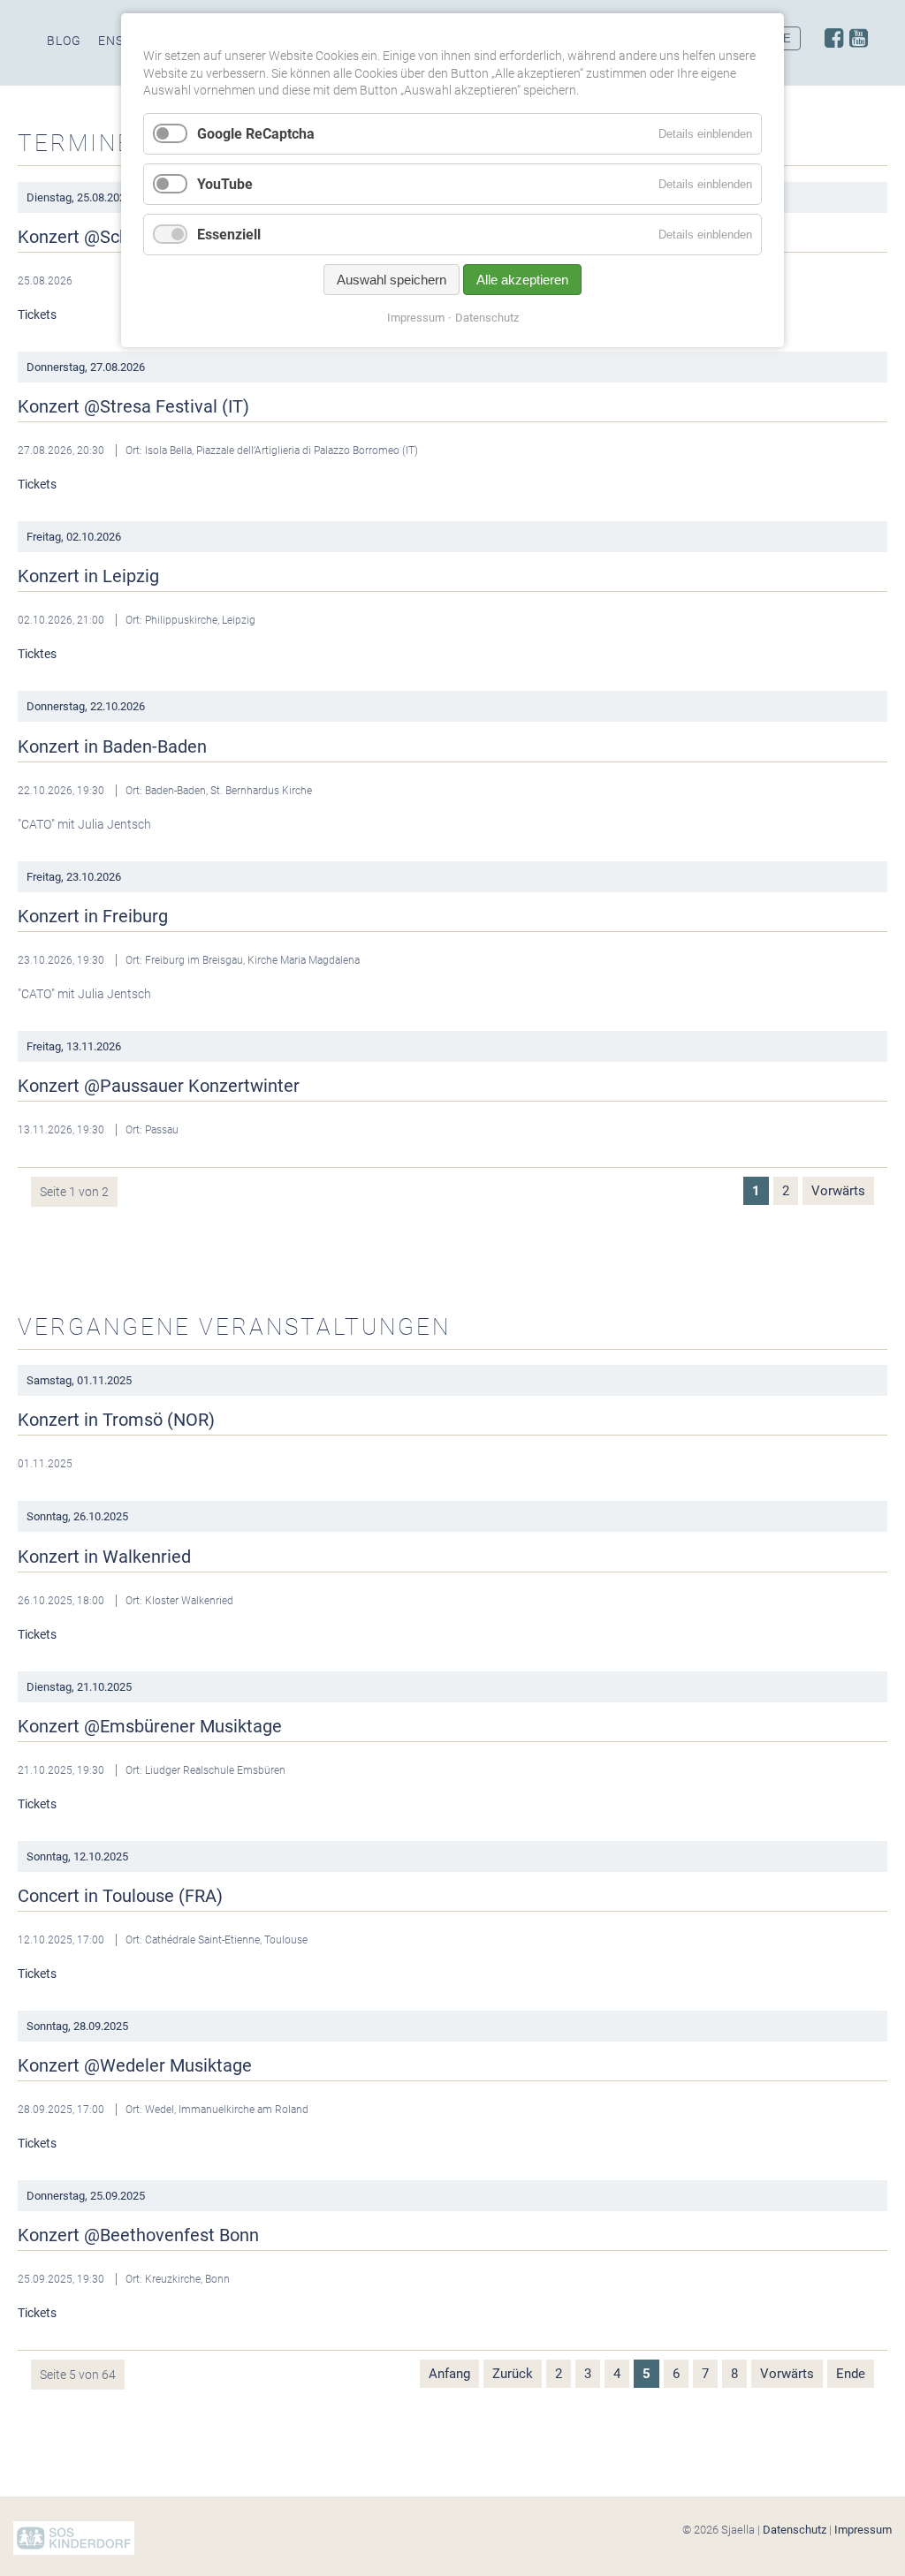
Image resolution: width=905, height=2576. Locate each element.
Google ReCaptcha (256, 134)
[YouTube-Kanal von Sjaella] (859, 38)
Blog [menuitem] (64, 41)
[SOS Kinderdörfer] (74, 2551)
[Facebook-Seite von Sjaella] (834, 38)
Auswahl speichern (392, 280)
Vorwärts (838, 1191)
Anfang (449, 2374)
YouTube (225, 184)
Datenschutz (795, 2530)
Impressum (863, 2530)
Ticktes (37, 654)
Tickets (37, 314)
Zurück (513, 2374)
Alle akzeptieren (522, 280)
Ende (851, 2374)
